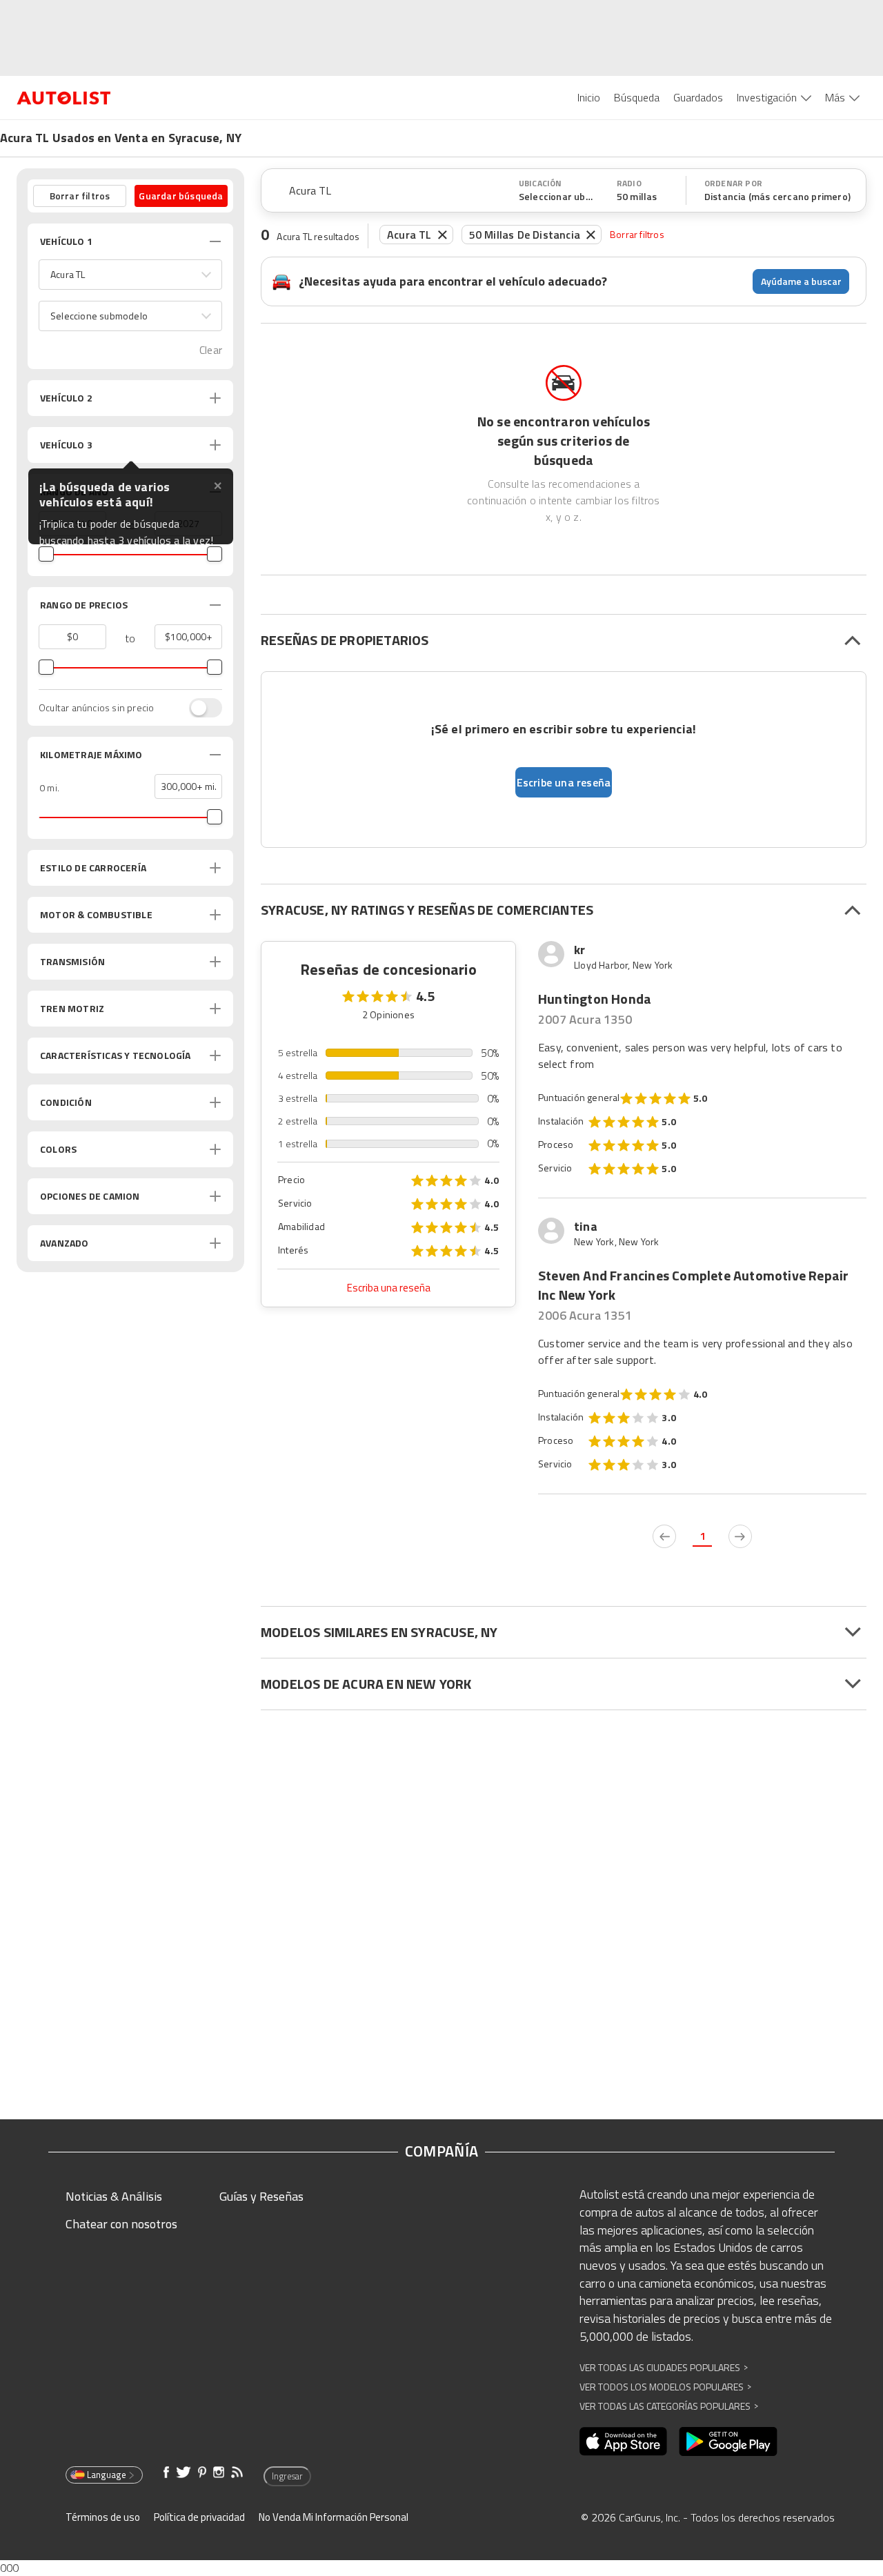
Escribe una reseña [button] (564, 782)
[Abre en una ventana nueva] (623, 2441)
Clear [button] (211, 350)
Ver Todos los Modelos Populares (665, 2387)
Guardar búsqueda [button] (181, 196)
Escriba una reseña (389, 1288)
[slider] (46, 554)
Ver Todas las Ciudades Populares (664, 2367)
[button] (130, 275)
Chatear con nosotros (121, 2224)
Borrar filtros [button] (80, 196)
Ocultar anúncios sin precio (96, 708)
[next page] (740, 1536)
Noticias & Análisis (114, 2196)
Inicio (589, 97)
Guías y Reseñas (261, 2196)
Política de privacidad (199, 2517)
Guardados (698, 97)
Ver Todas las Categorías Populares (669, 2406)
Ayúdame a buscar (801, 281)
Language (107, 2475)
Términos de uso (103, 2517)
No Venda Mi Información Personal (334, 2517)
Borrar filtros (637, 234)
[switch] (199, 708)
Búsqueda (637, 97)
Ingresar (287, 2476)
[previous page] (664, 1536)
